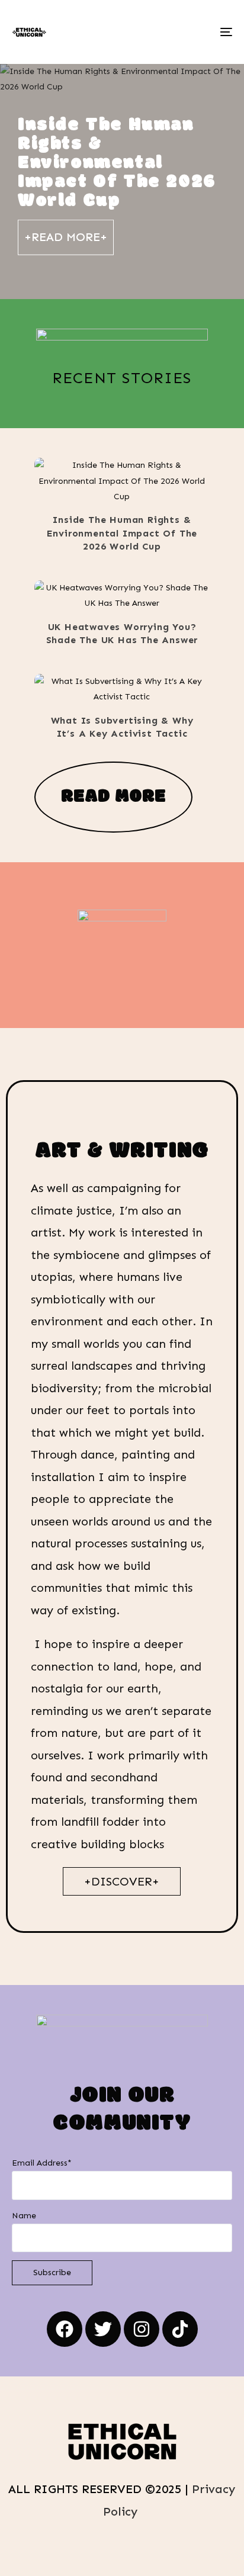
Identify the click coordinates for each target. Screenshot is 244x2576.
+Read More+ (66, 237)
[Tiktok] (180, 2329)
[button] (105, 481)
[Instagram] (142, 2329)
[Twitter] (103, 2329)
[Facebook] (65, 2329)
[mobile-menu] (225, 32)
